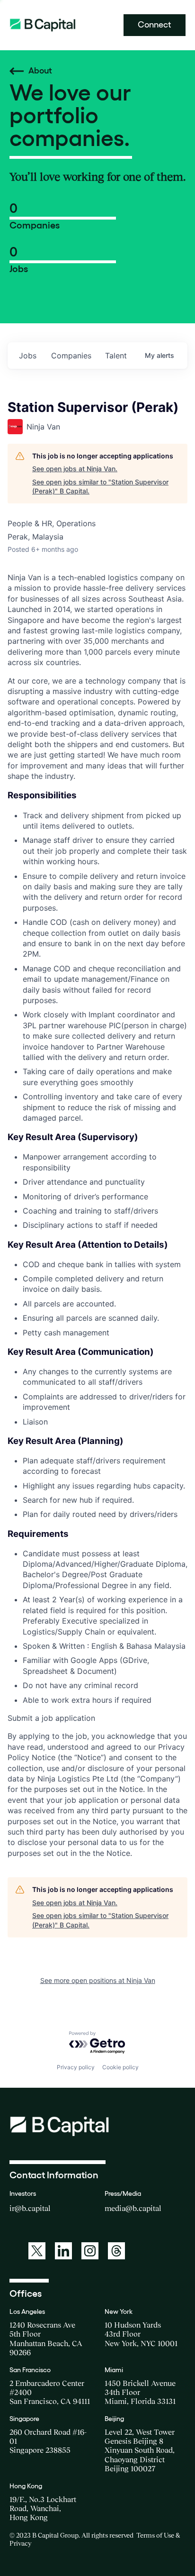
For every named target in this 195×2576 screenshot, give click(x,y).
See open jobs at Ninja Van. (75, 469)
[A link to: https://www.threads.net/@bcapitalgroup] (116, 2251)
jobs (28, 356)
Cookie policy (120, 2067)
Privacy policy (76, 2067)
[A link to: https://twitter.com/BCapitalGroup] (37, 2251)
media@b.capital (133, 2208)
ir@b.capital (30, 2208)
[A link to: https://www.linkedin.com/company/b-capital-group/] (63, 2251)
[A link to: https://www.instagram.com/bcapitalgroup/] (90, 2251)
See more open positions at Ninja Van (98, 1980)
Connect (155, 25)
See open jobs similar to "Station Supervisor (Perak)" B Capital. (100, 487)
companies (71, 356)
